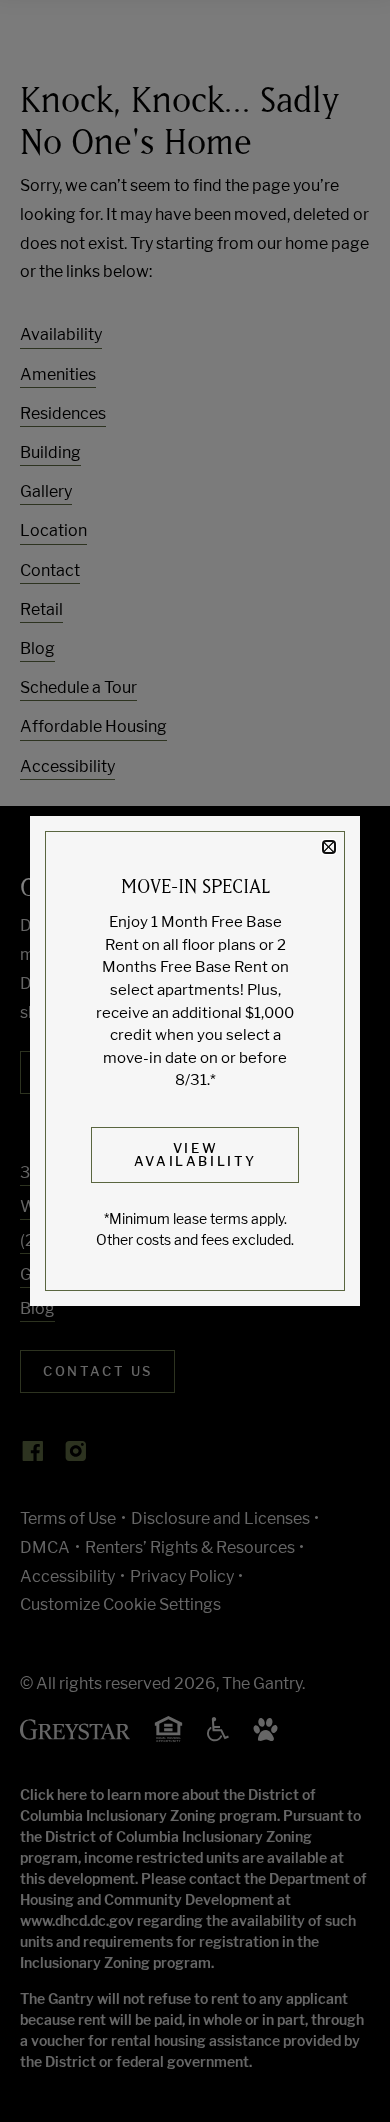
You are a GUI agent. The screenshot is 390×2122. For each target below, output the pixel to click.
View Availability (195, 1154)
